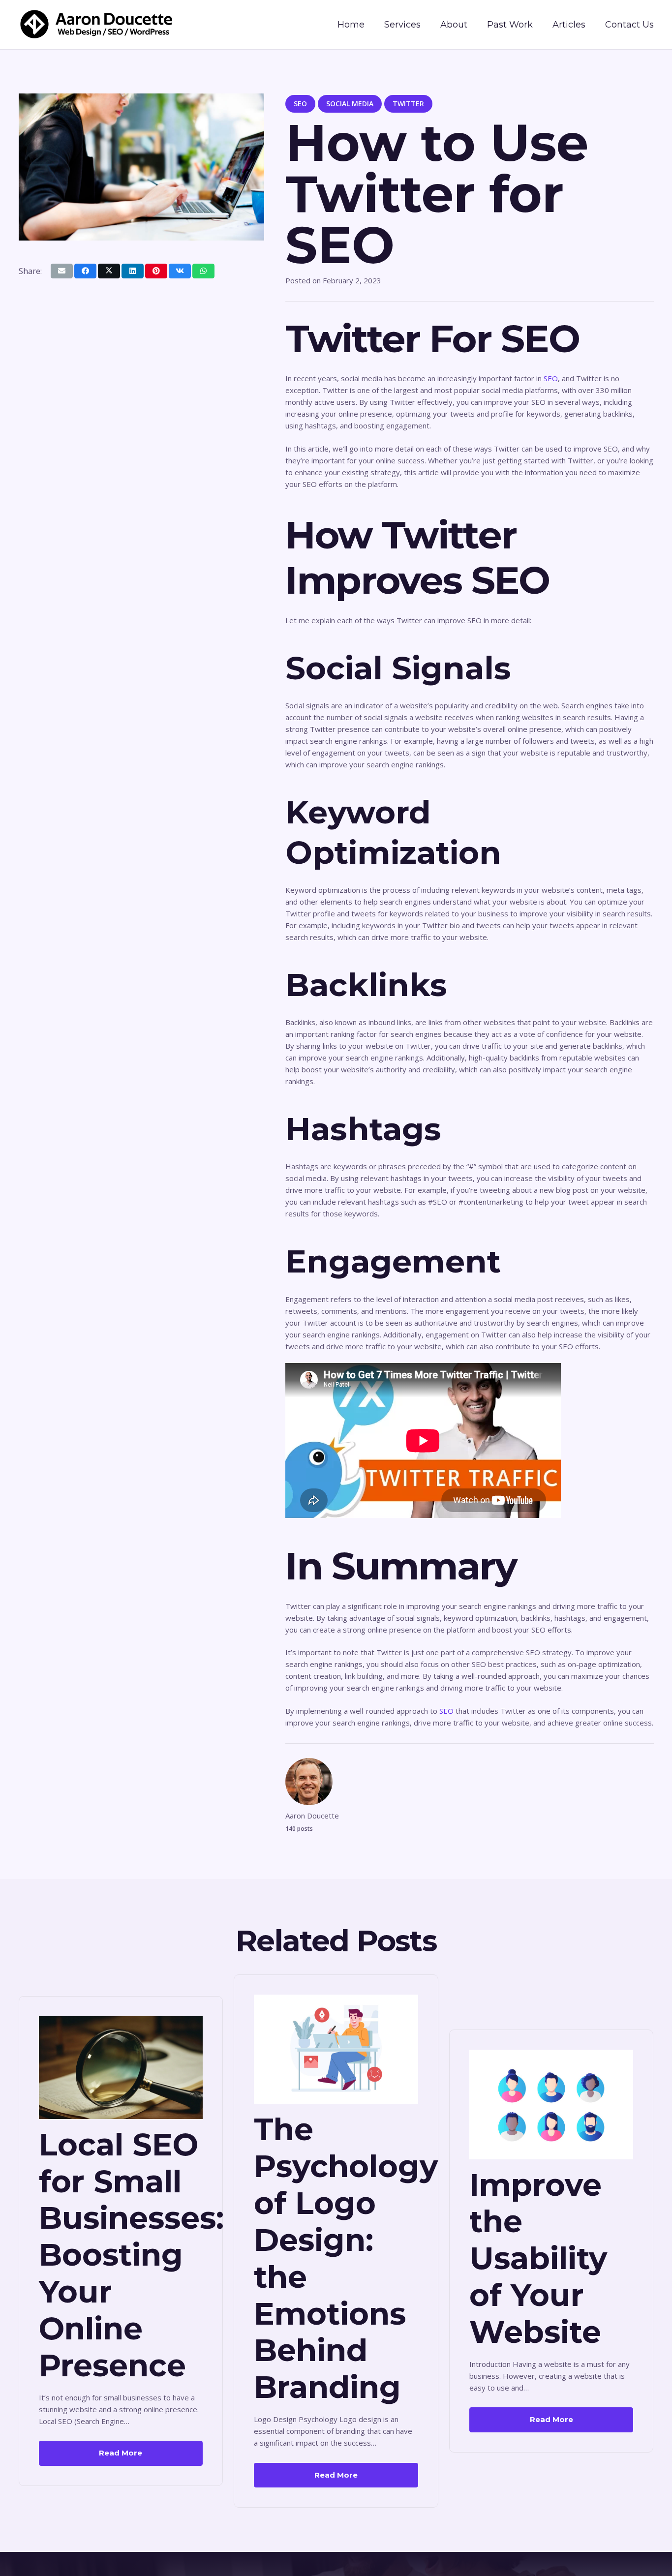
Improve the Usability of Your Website (538, 2258)
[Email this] (62, 271)
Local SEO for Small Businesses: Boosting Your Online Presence (131, 2255)
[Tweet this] (109, 271)
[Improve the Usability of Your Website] (551, 2056)
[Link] (97, 25)
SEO (551, 378)
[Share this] (85, 271)
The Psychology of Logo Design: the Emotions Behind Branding (346, 2258)
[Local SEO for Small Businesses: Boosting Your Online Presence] (121, 2022)
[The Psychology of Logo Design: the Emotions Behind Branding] (336, 2000)
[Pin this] (156, 271)
